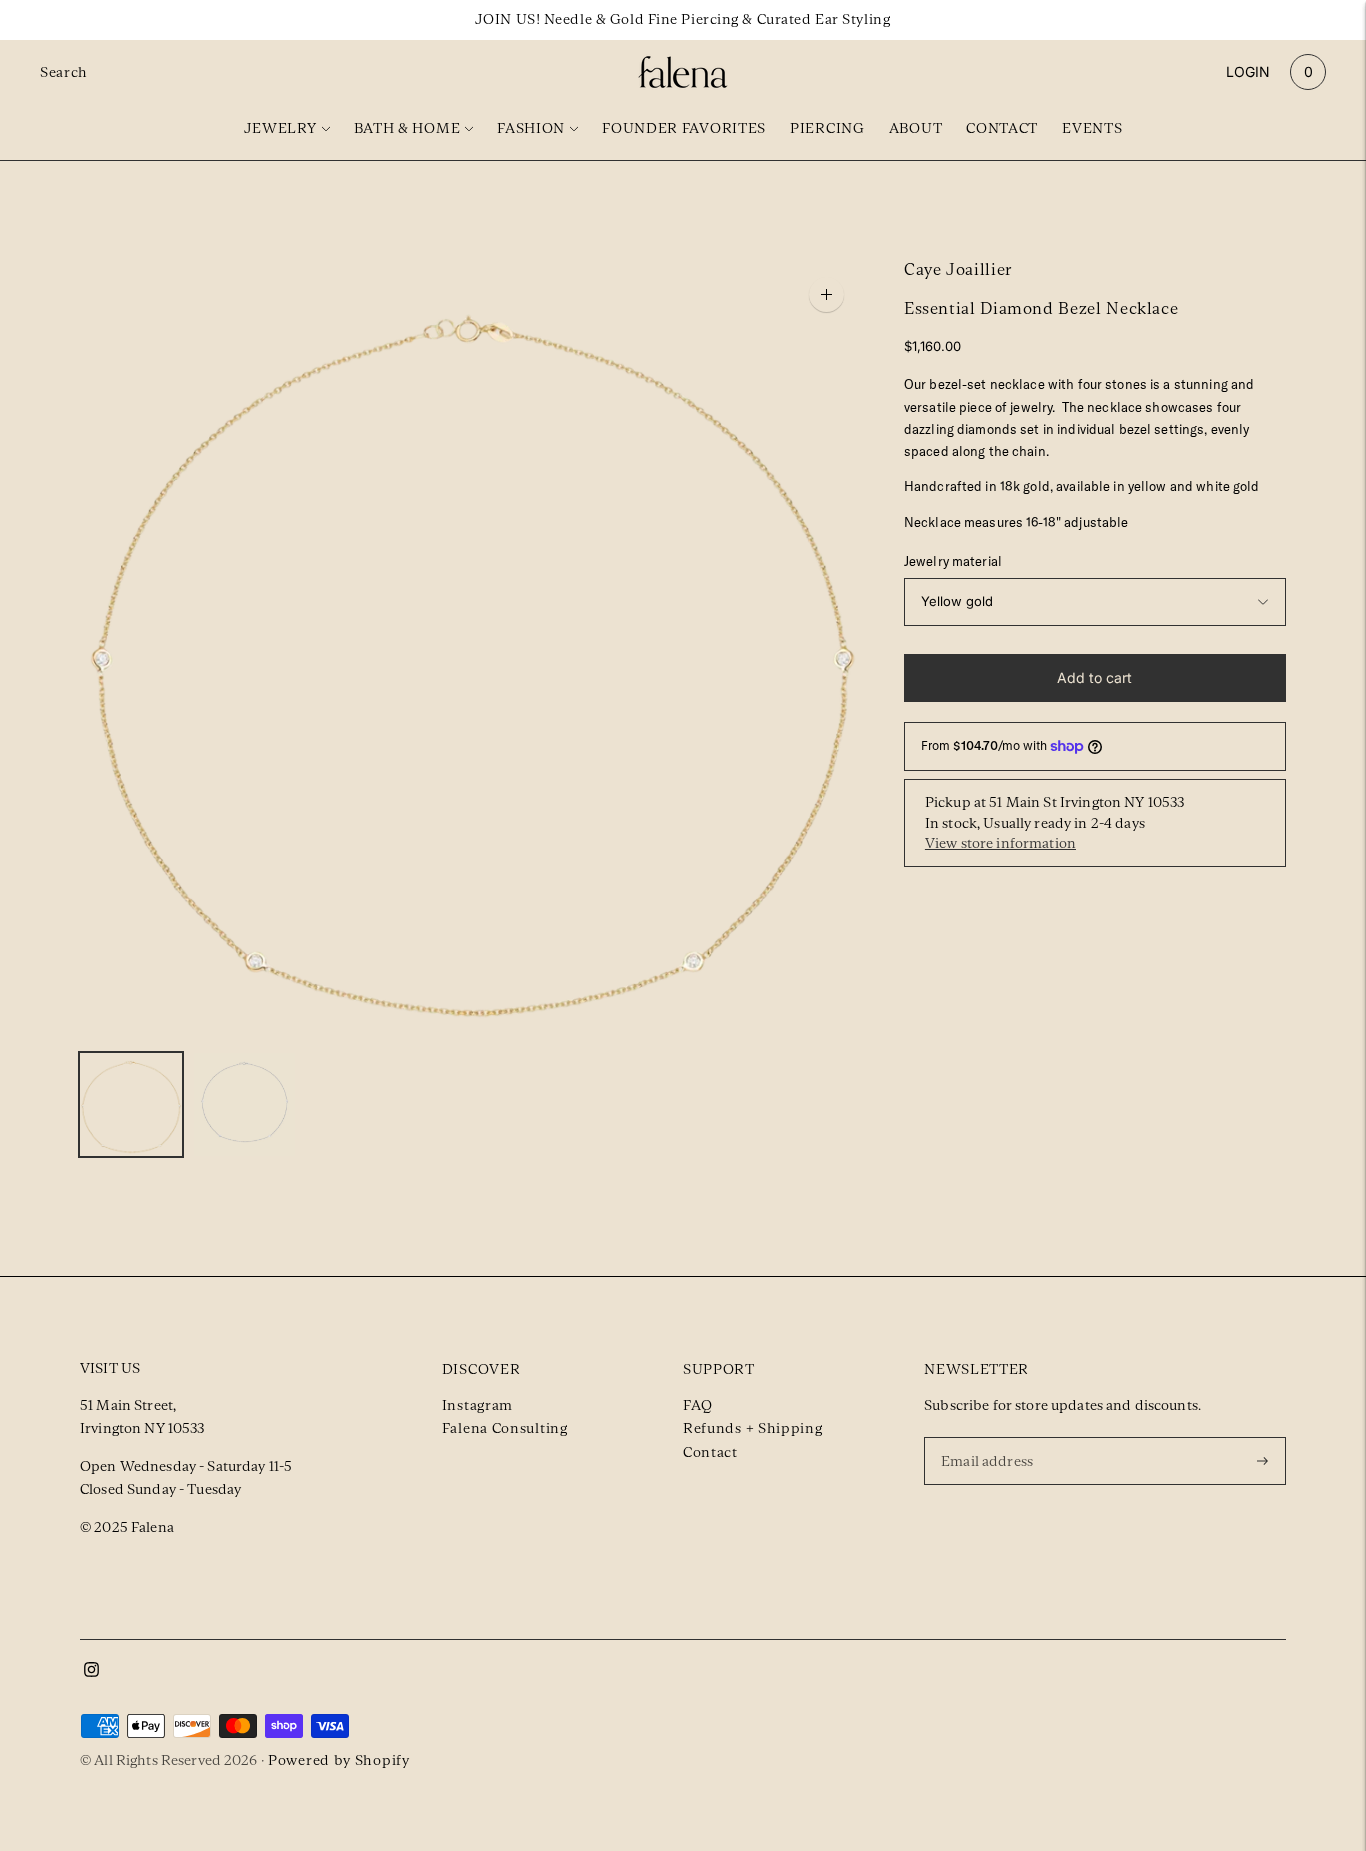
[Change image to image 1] (131, 1104)
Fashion (531, 128)
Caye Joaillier (958, 269)
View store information (1000, 843)
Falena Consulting (505, 1428)
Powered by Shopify (339, 1760)
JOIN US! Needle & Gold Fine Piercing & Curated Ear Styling (682, 19)
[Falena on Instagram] (91, 1672)
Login (1248, 71)
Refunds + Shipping (753, 1428)
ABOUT (916, 128)
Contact (1002, 128)
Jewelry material (953, 561)
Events (1092, 128)
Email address (990, 1436)
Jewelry (280, 128)
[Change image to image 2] (245, 1104)
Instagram (477, 1405)
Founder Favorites (684, 128)
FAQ (698, 1405)
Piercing (827, 128)
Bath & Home (407, 128)
